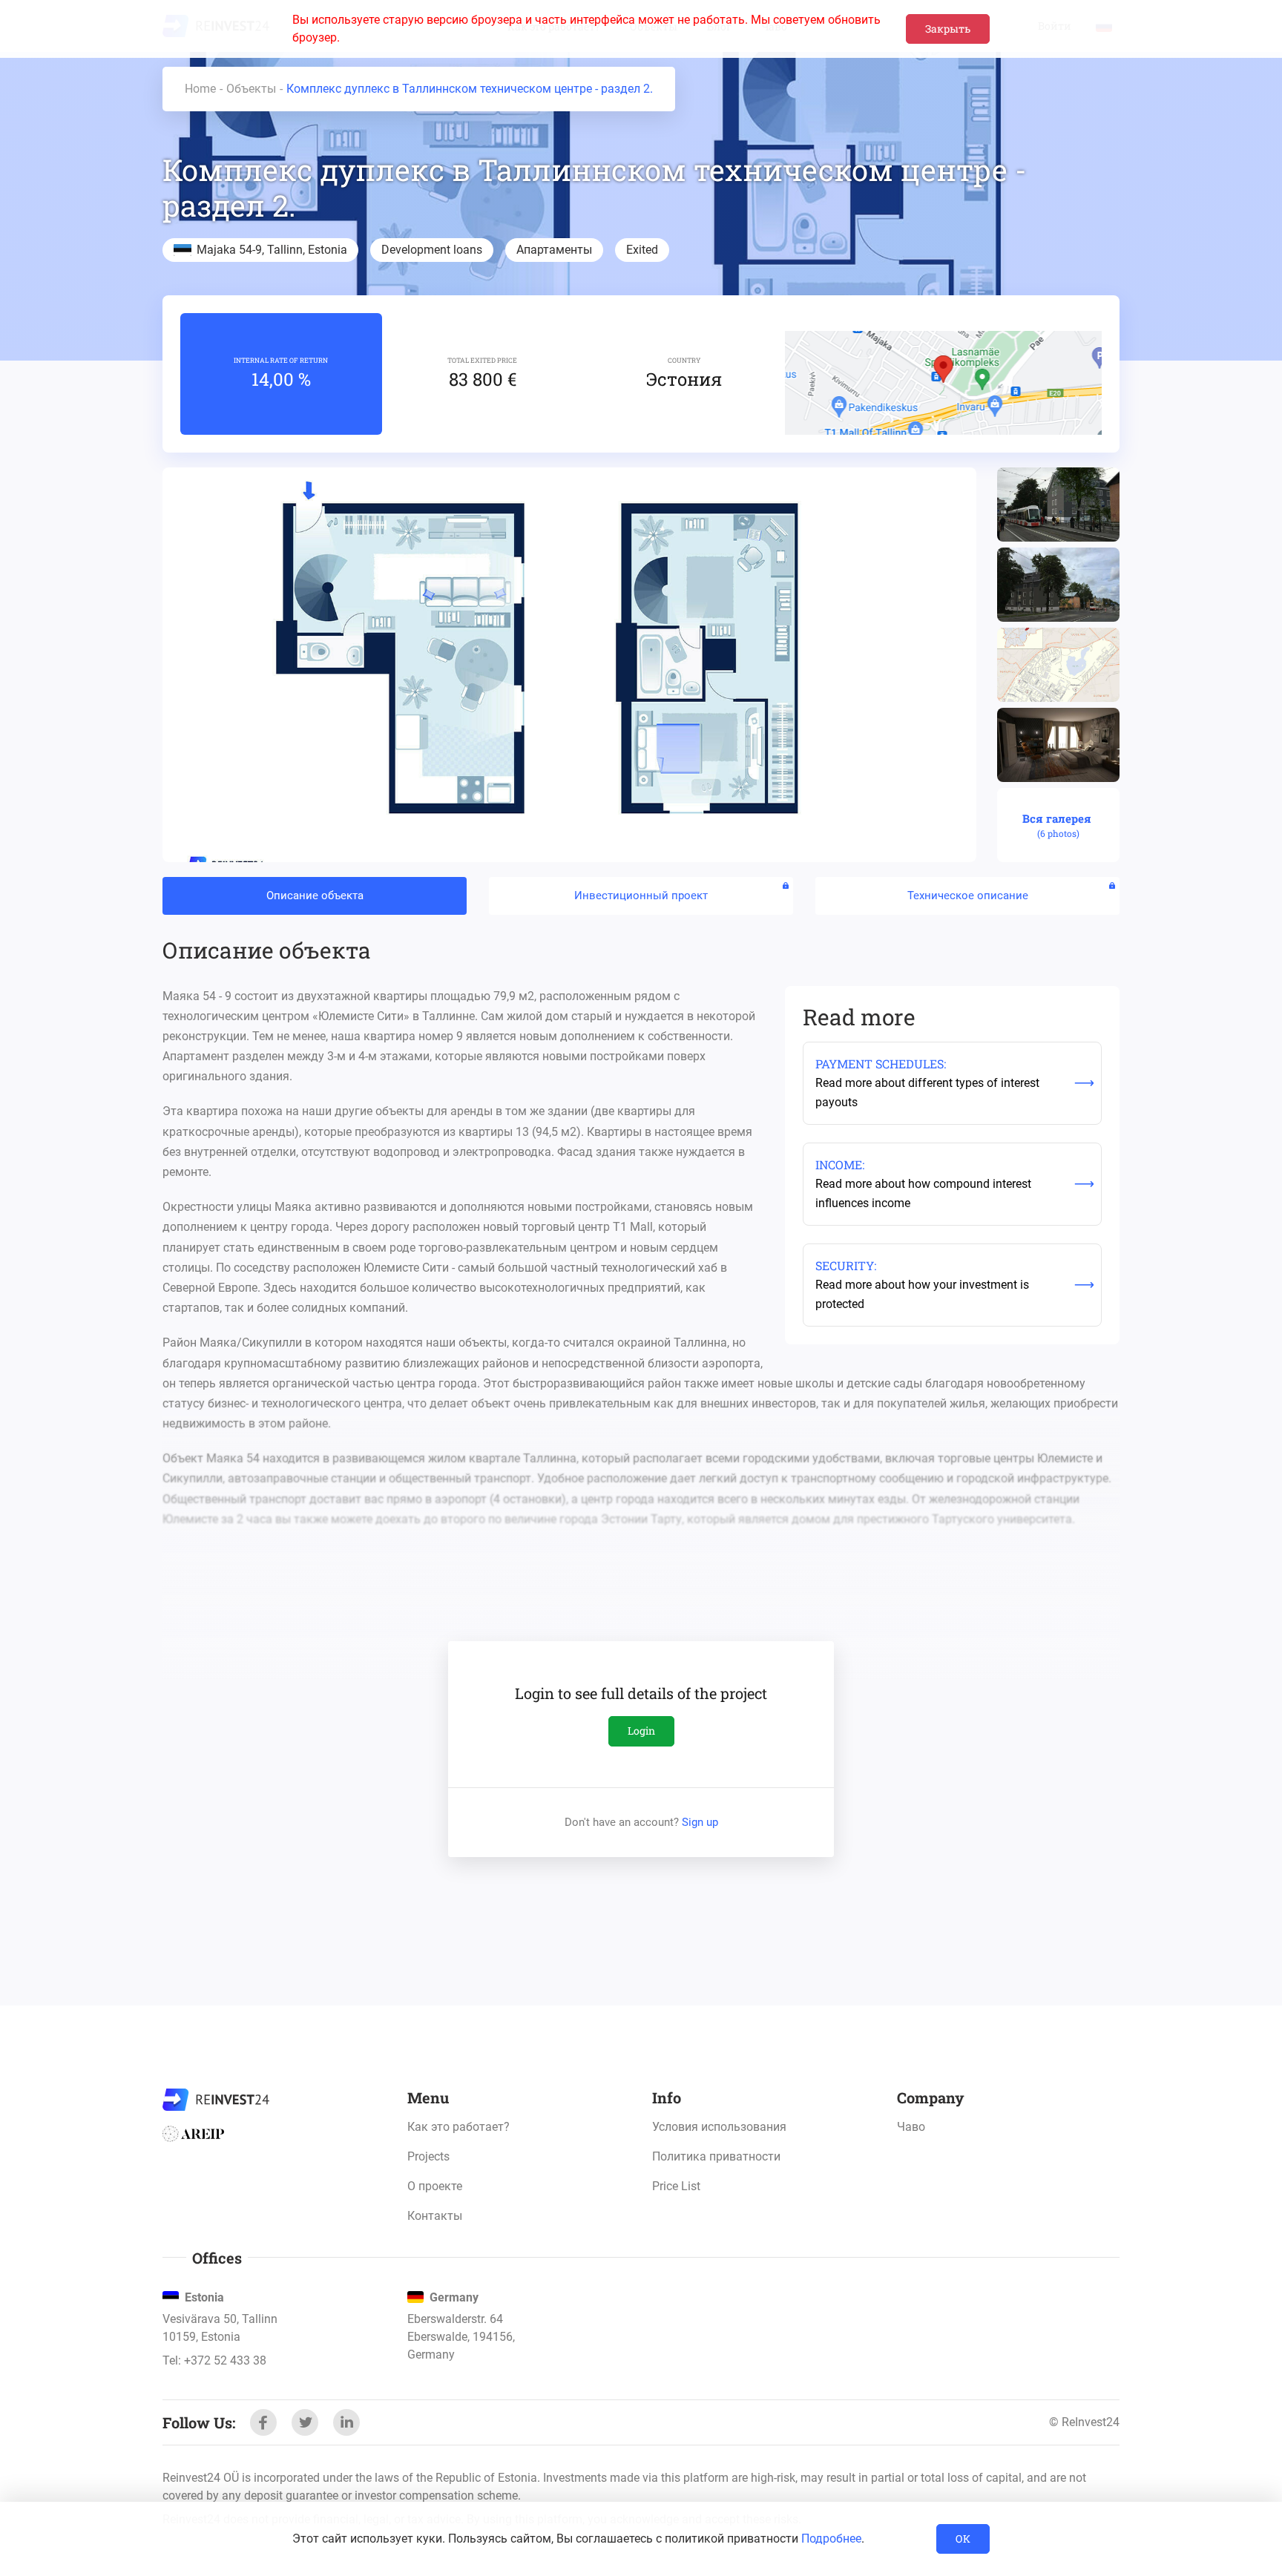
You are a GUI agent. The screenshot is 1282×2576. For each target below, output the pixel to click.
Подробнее (831, 2539)
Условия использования (719, 2127)
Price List (676, 2186)
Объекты (251, 89)
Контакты (435, 2216)
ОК (963, 2539)
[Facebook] (263, 2422)
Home (200, 89)
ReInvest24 (216, 2100)
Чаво (911, 2127)
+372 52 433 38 (225, 2360)
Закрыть (948, 29)
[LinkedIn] (346, 2422)
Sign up (700, 1822)
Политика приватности (716, 2156)
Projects (428, 2156)
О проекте (435, 2186)
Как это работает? (458, 2127)
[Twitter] (305, 2422)
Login (641, 1731)
